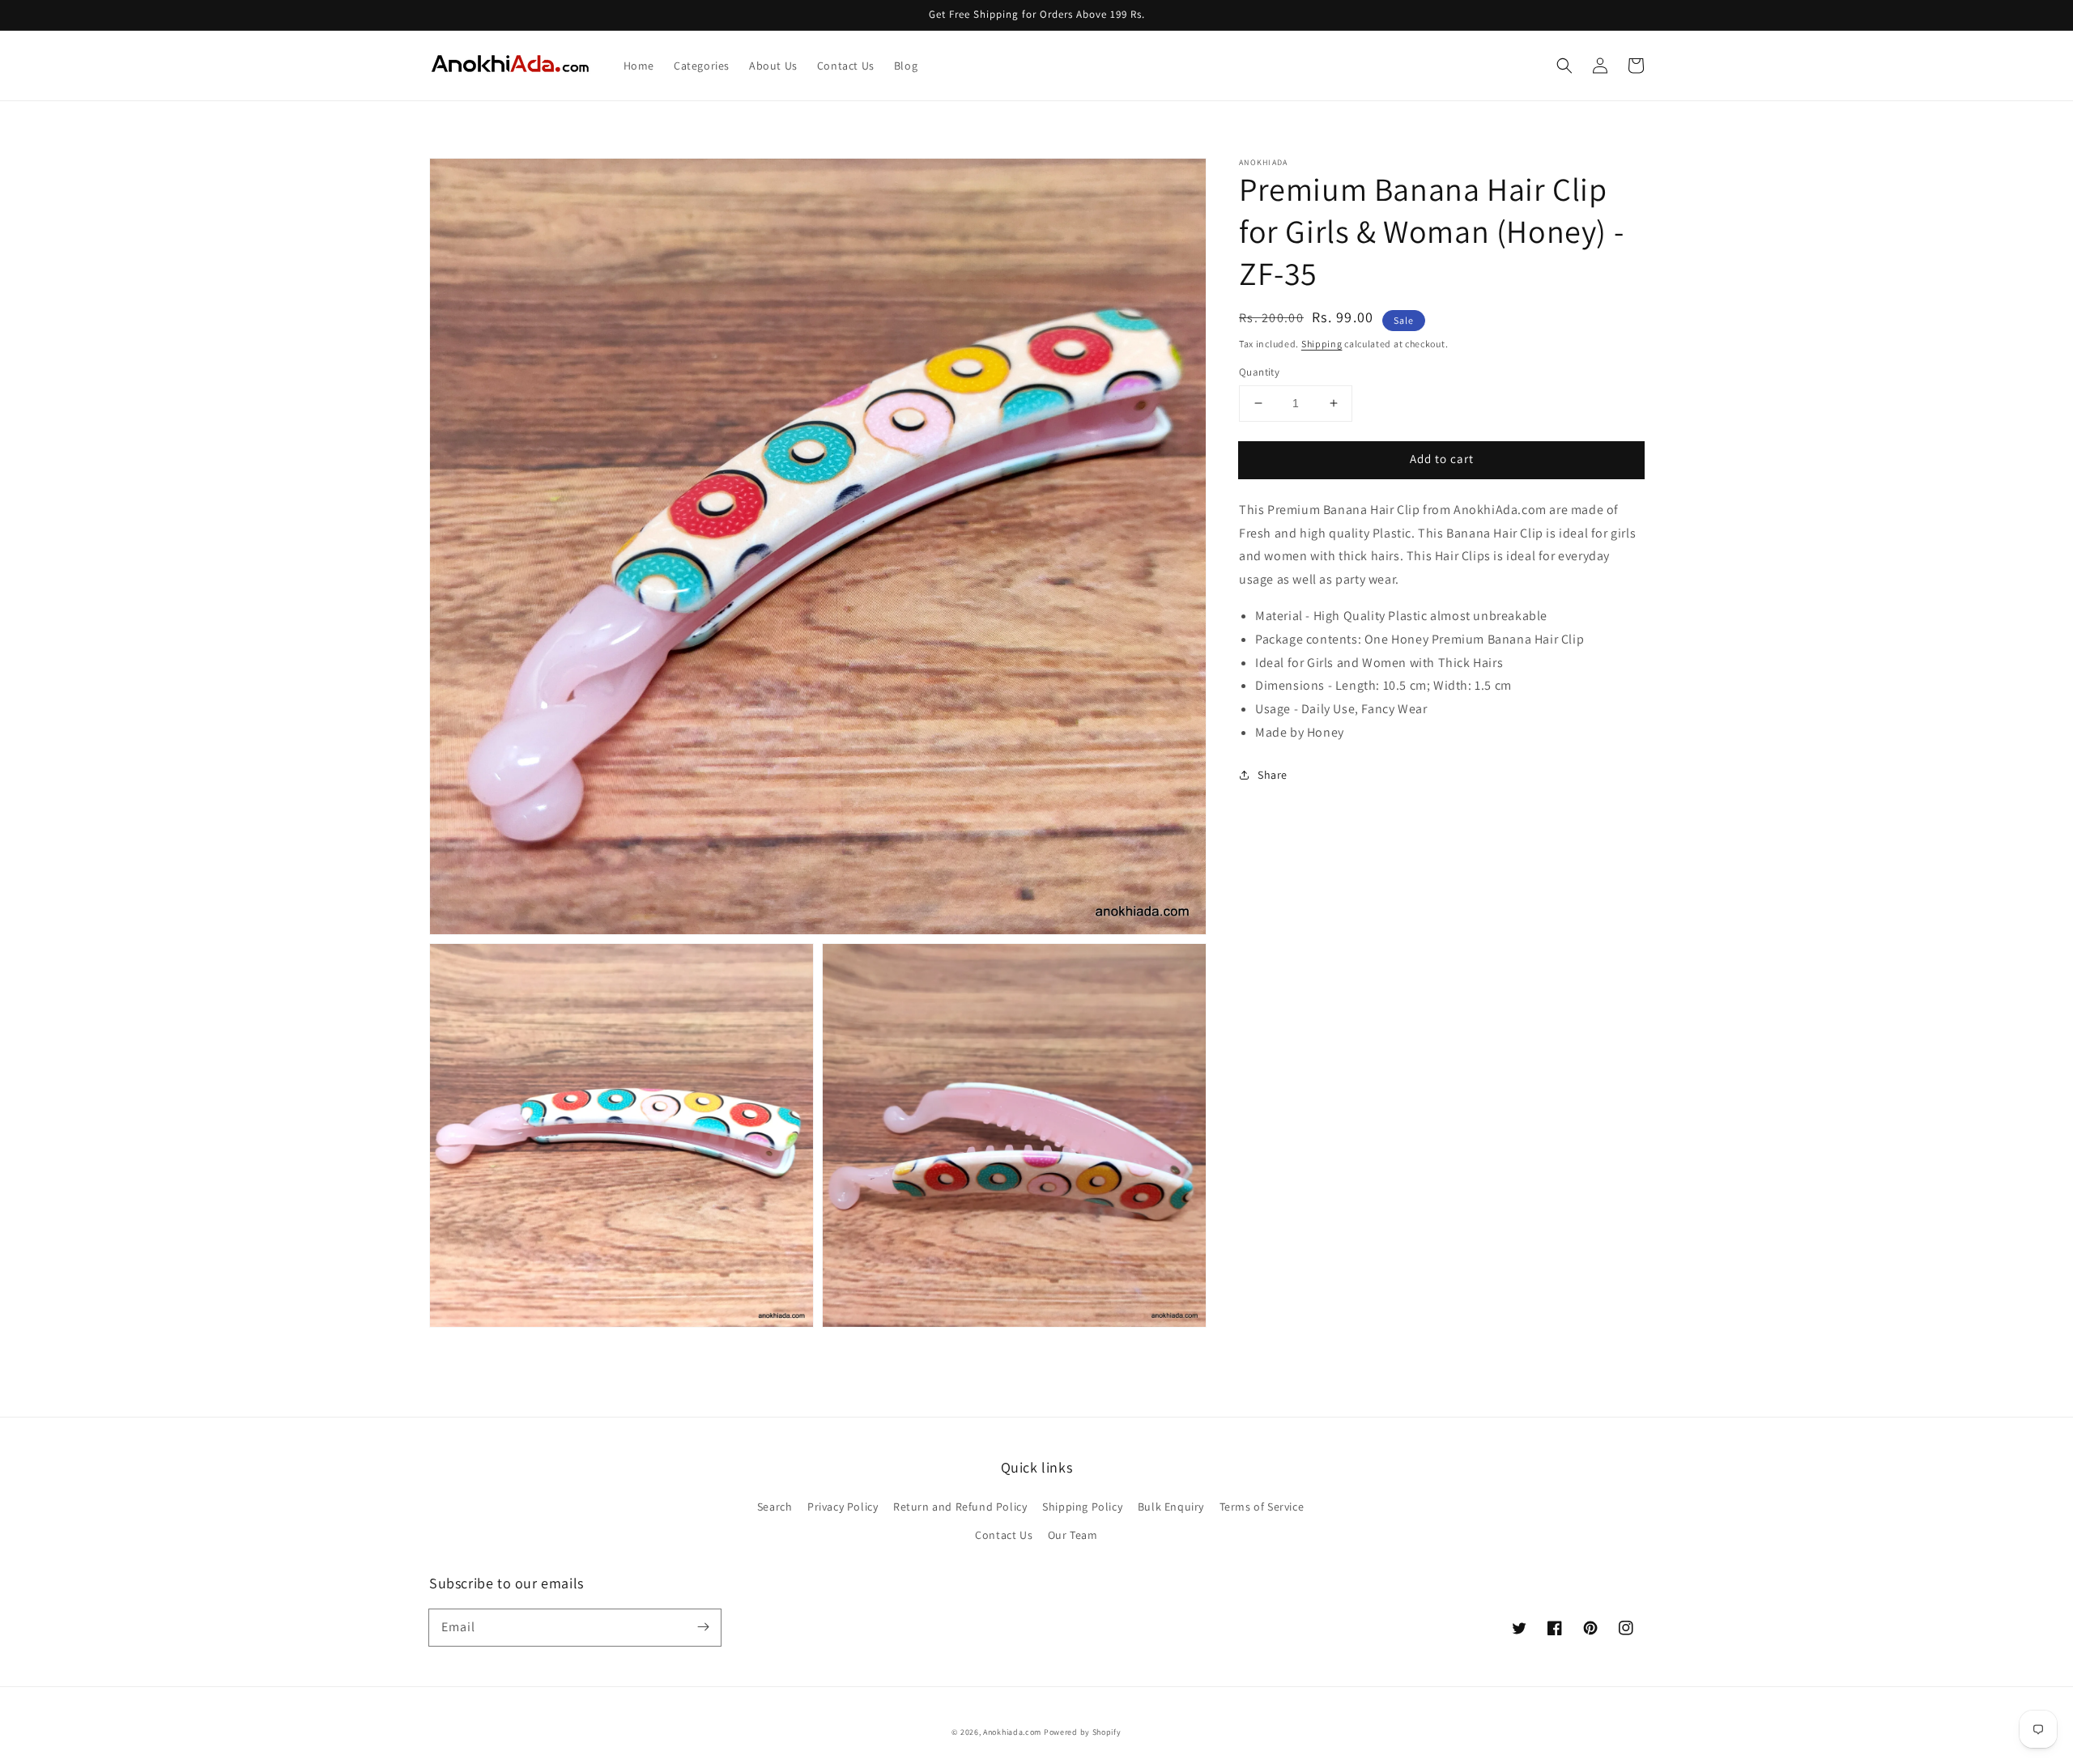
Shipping (1322, 344)
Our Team (1073, 1535)
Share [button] (1273, 775)
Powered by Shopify (1083, 1732)
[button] (1564, 66)
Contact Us (1004, 1535)
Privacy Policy (843, 1507)
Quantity (1259, 372)
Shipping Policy (1082, 1507)
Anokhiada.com (1012, 1732)
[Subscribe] (703, 1627)
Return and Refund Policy (960, 1507)
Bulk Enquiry (1171, 1507)
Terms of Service (1262, 1507)
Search (775, 1507)
